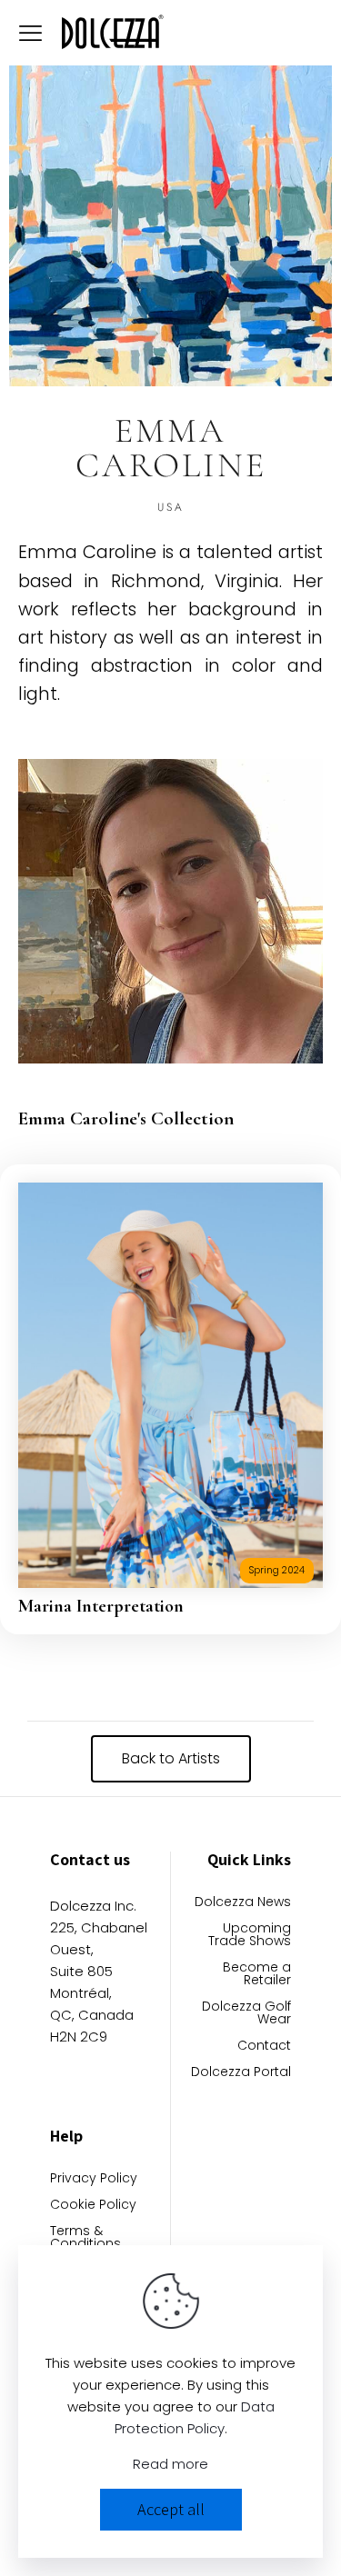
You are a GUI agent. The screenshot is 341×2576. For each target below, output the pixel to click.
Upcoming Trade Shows (250, 1936)
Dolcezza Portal (241, 2073)
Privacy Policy (94, 2179)
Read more (170, 2464)
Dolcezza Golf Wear (246, 2014)
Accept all (171, 2509)
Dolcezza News (243, 1903)
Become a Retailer (257, 1975)
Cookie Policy (93, 2206)
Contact (264, 2047)
